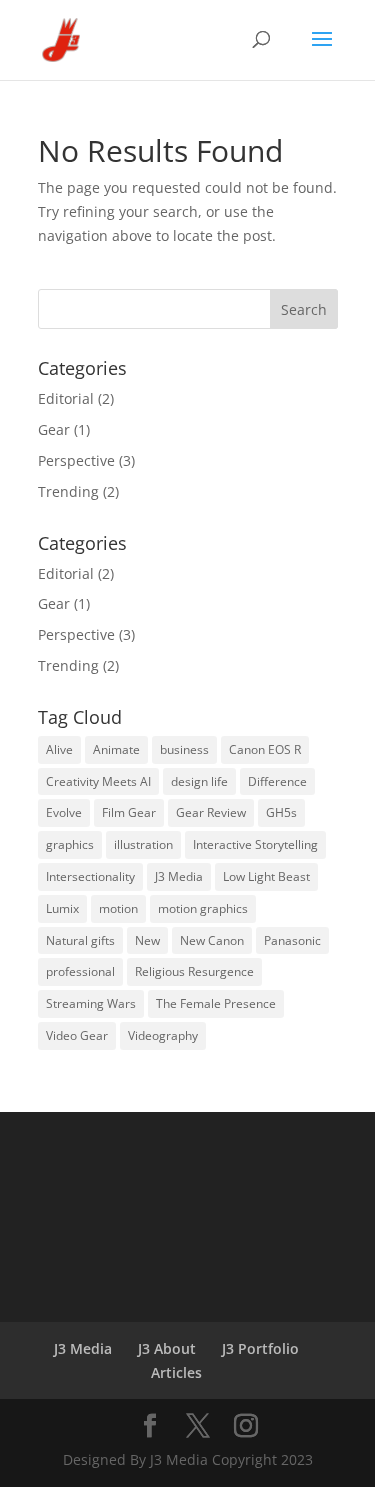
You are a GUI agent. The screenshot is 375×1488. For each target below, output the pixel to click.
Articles (176, 1372)
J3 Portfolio (260, 1348)
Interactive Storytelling (255, 844)
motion (118, 908)
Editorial (66, 398)
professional (80, 971)
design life (199, 781)
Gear (54, 429)
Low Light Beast (266, 876)
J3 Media (179, 876)
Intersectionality (90, 876)
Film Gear (129, 812)
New (147, 940)
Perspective (76, 460)
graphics (70, 844)
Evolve (64, 812)
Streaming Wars (91, 1003)
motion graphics (203, 908)
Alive (59, 749)
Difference (277, 781)
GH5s (281, 812)
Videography (163, 1035)
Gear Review (211, 812)
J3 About (167, 1348)
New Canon (212, 940)
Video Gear (77, 1035)
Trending (68, 491)
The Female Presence (216, 1003)
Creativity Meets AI (98, 781)
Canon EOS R (265, 749)
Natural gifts (80, 940)
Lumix (62, 908)
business (184, 749)
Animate (116, 749)
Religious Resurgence (194, 971)
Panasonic (292, 940)
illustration (143, 844)
